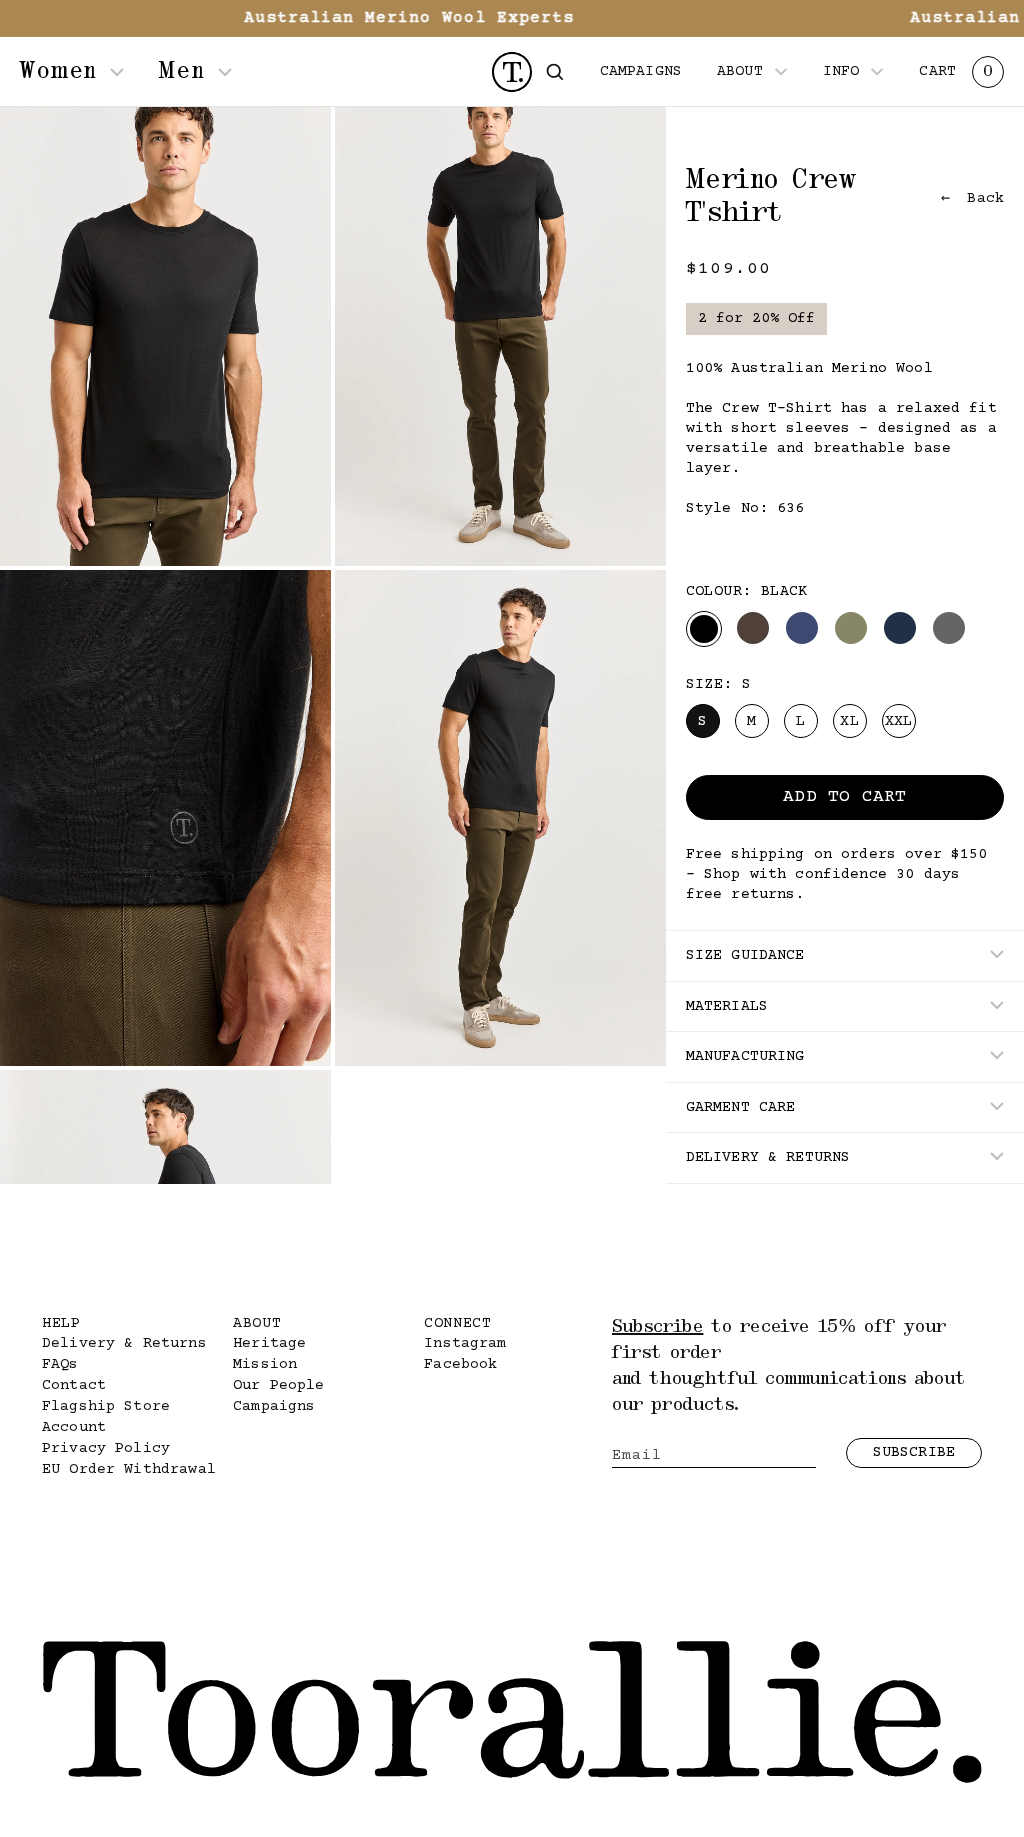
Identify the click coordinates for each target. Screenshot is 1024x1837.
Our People (279, 1385)
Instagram (465, 1343)
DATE (753, 628)
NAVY (900, 628)
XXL (898, 721)
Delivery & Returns (124, 1343)
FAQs (60, 1364)
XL (849, 721)
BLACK (704, 629)
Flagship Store (106, 1406)
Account (74, 1427)
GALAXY (802, 628)
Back (981, 198)
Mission (265, 1364)
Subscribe (914, 1452)
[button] (555, 72)
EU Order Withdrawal (129, 1469)
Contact (74, 1385)
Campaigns (274, 1406)
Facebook (460, 1364)
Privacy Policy (106, 1448)
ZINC (949, 628)
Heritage (269, 1343)
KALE (851, 628)
